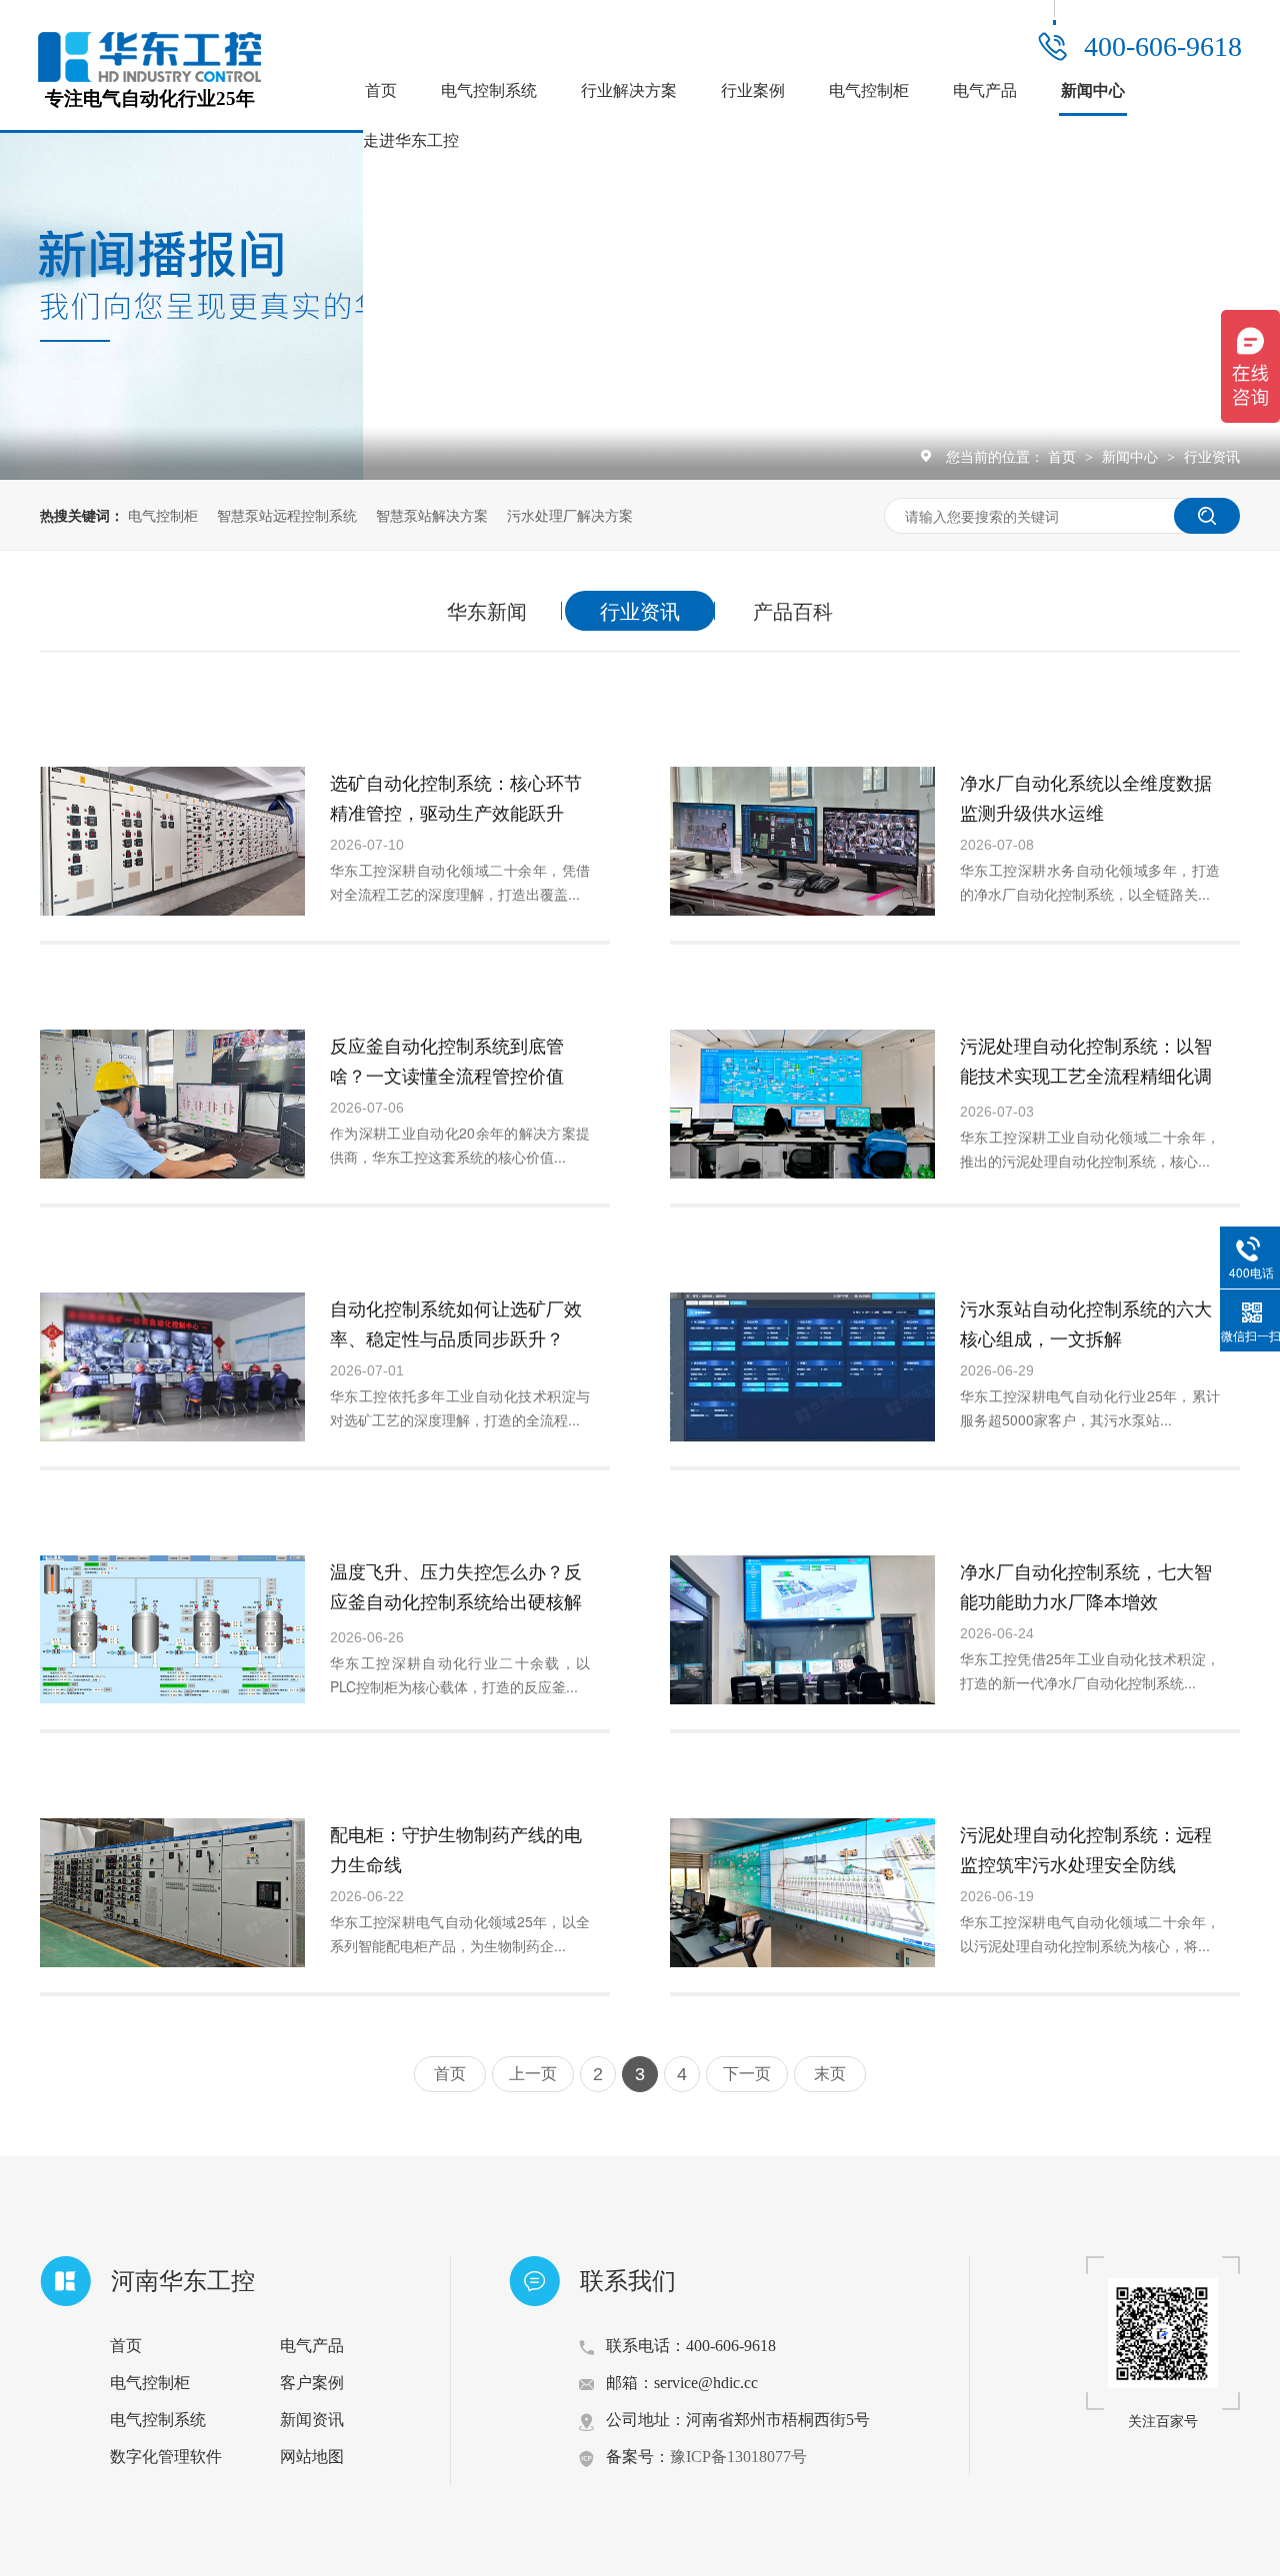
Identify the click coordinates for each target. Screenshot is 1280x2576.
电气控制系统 (489, 90)
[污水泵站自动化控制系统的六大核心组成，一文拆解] (802, 1367)
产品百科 (793, 610)
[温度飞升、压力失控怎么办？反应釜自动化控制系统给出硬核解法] (172, 1630)
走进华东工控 (411, 140)
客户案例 (312, 2383)
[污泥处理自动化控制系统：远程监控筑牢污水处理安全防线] (802, 1893)
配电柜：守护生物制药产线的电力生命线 (456, 1848)
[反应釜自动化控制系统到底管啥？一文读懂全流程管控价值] (172, 1104)
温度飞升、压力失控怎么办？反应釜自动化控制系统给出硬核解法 (456, 1600)
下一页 (747, 2074)
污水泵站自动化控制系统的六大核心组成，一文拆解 (1086, 1322)
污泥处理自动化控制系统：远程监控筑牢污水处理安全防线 (1086, 1848)
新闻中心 (1093, 90)
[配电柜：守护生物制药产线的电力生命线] (172, 1893)
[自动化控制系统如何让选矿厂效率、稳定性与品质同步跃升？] (172, 1367)
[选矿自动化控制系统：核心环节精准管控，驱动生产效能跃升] (172, 841)
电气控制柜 (869, 90)
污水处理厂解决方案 (570, 515)
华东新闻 (487, 610)
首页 (381, 90)
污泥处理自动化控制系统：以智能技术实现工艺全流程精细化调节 (1086, 1075)
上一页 (533, 2074)
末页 (830, 2074)
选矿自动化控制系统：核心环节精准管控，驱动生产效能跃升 (456, 797)
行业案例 (753, 90)
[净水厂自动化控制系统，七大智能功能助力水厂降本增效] (802, 1630)
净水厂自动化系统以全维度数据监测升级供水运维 (1086, 797)
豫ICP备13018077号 (738, 2457)
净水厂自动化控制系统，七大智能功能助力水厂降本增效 (1086, 1585)
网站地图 (312, 2457)
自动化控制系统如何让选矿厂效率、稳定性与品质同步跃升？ (456, 1322)
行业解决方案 (629, 90)
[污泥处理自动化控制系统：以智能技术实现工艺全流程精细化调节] (802, 1104)
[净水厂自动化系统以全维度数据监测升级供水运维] (802, 841)
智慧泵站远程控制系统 (287, 515)
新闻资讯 (312, 2420)
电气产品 (985, 90)
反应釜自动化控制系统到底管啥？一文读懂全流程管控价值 (447, 1060)
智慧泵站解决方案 (432, 515)
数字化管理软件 (166, 2457)
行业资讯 (1212, 456)
